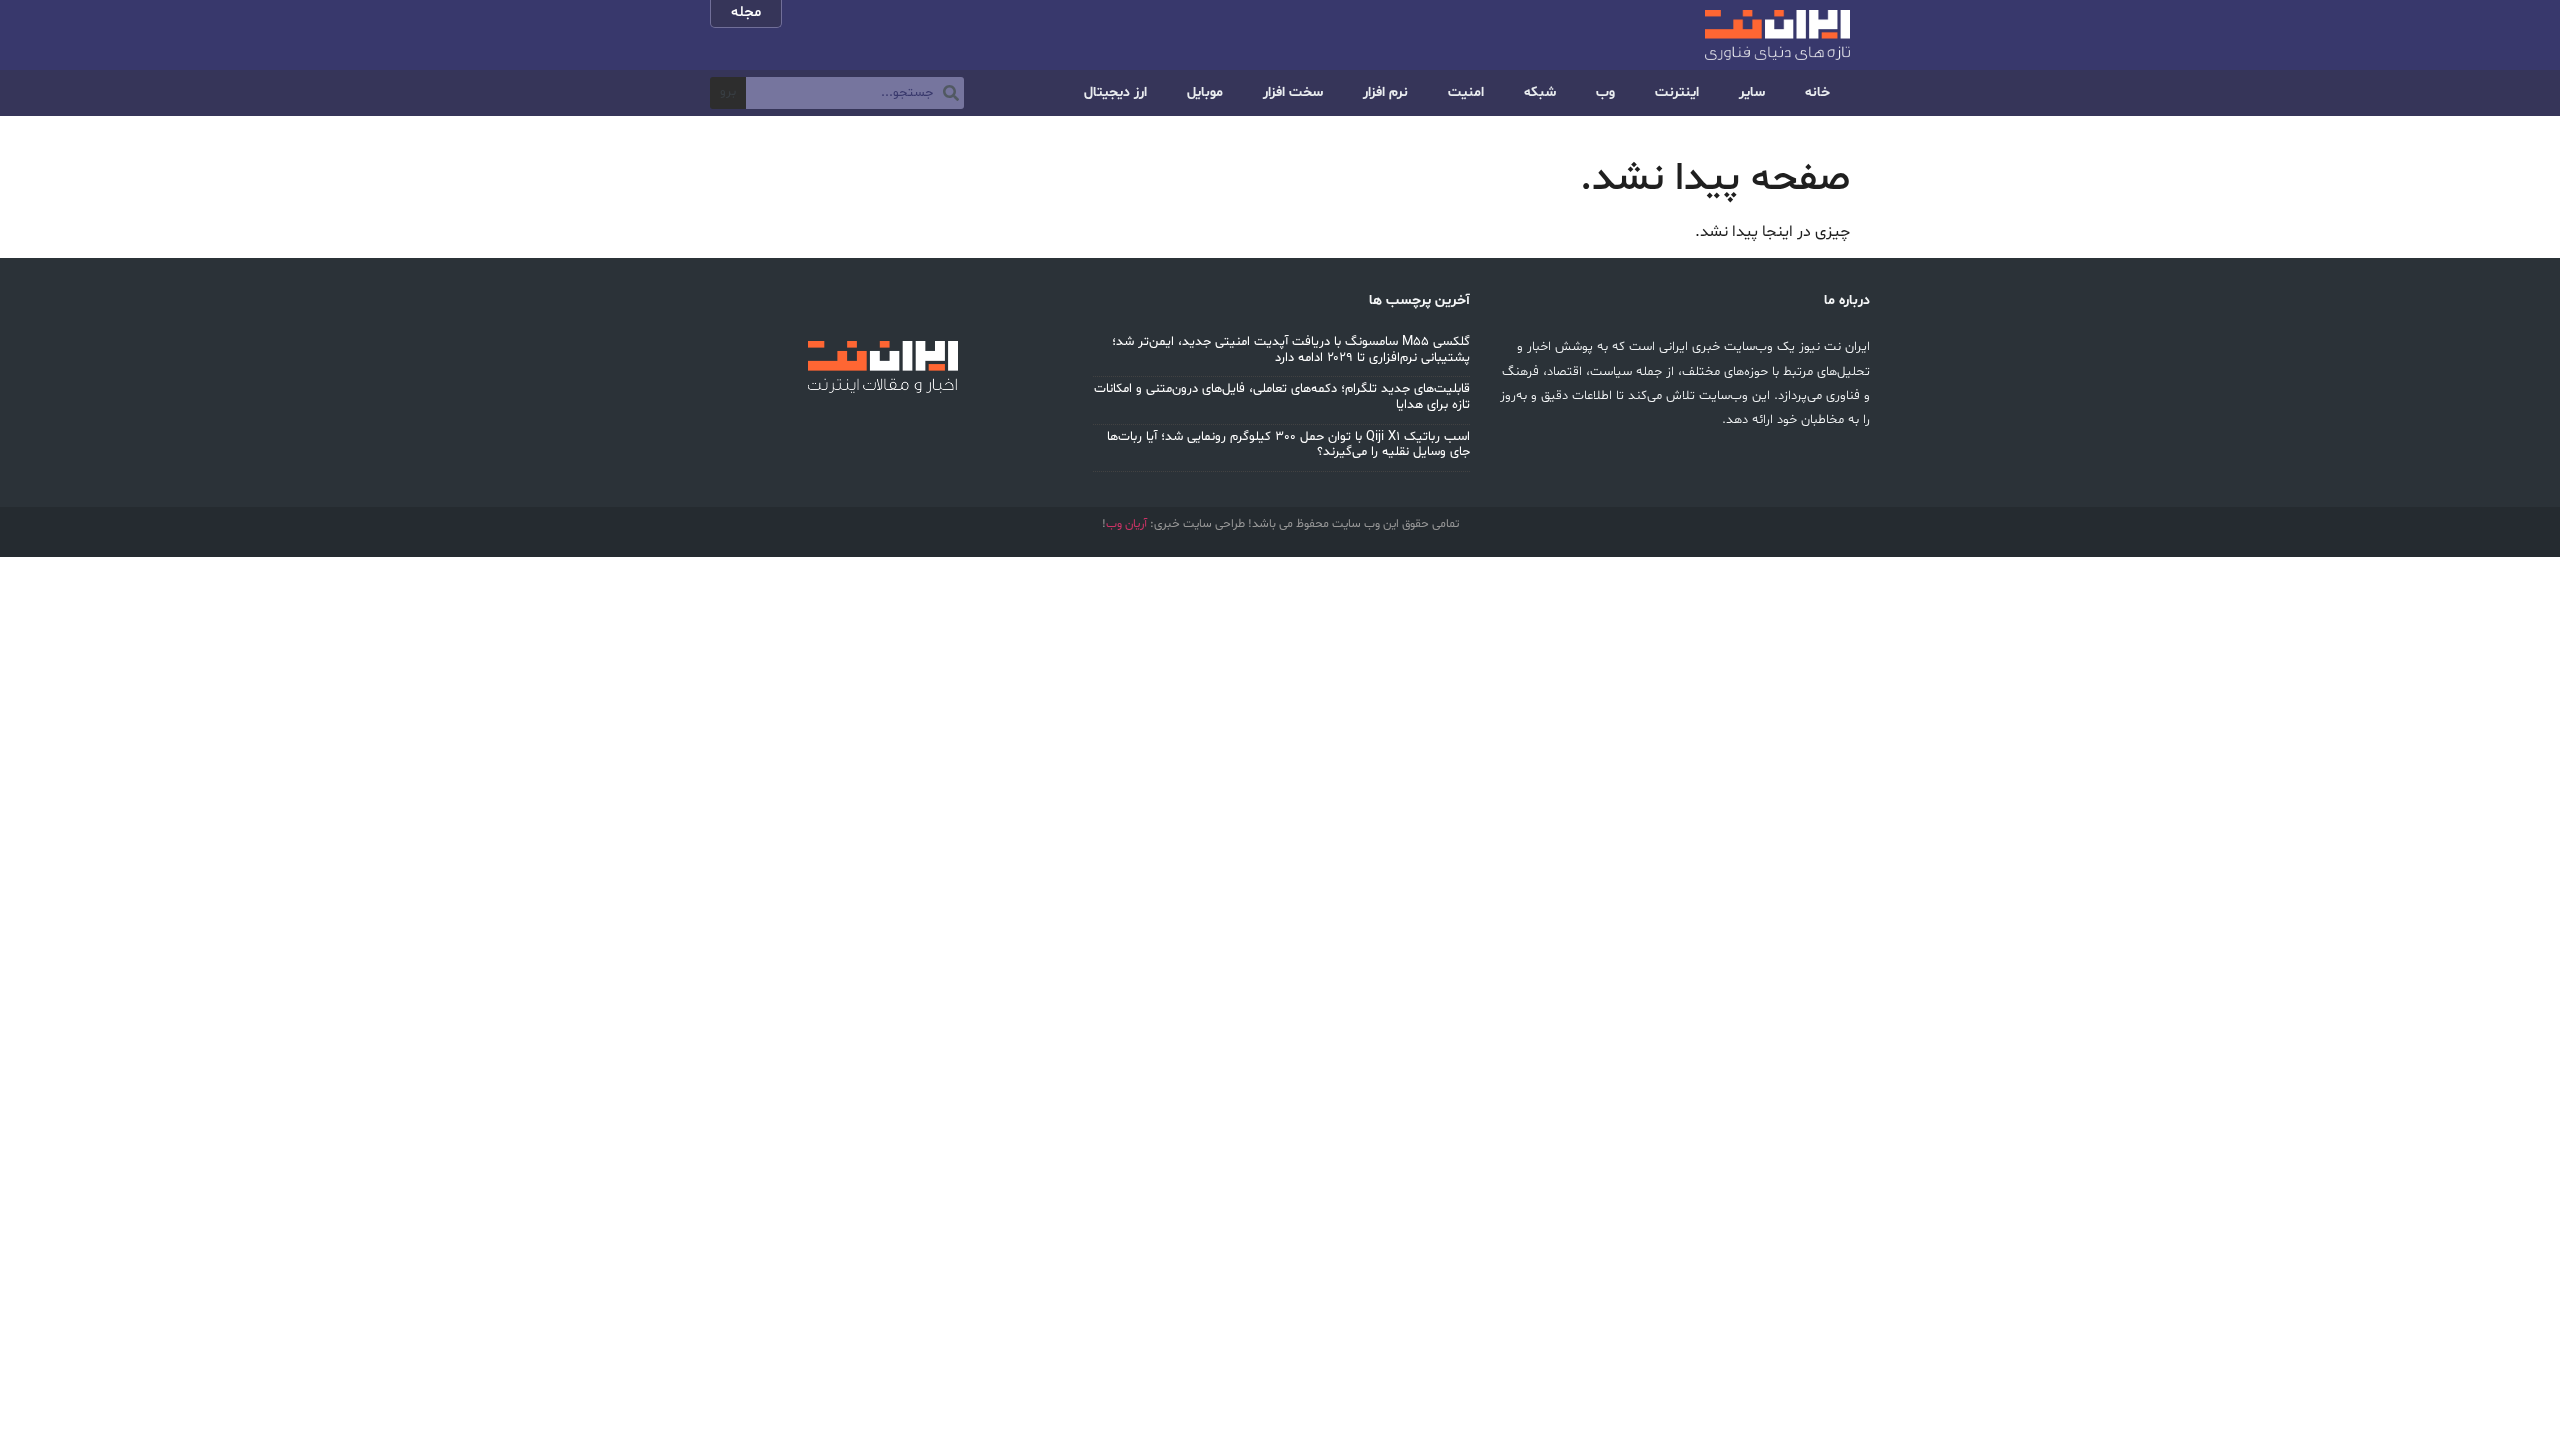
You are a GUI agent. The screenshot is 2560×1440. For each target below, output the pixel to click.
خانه (1817, 92)
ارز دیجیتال (1115, 92)
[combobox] (855, 93)
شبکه (1540, 92)
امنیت (1466, 92)
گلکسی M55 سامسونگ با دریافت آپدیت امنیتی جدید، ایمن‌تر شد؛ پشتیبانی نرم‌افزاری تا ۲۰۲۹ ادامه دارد (1291, 350)
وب (1605, 92)
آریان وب (1126, 524)
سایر (1752, 92)
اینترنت (1677, 92)
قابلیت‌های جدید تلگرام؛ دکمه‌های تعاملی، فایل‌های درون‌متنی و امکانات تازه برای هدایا (1282, 397)
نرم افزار (1385, 92)
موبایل (1205, 92)
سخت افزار (1293, 92)
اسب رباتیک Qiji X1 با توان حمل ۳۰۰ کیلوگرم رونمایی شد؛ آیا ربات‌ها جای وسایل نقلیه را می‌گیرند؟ (1288, 445)
